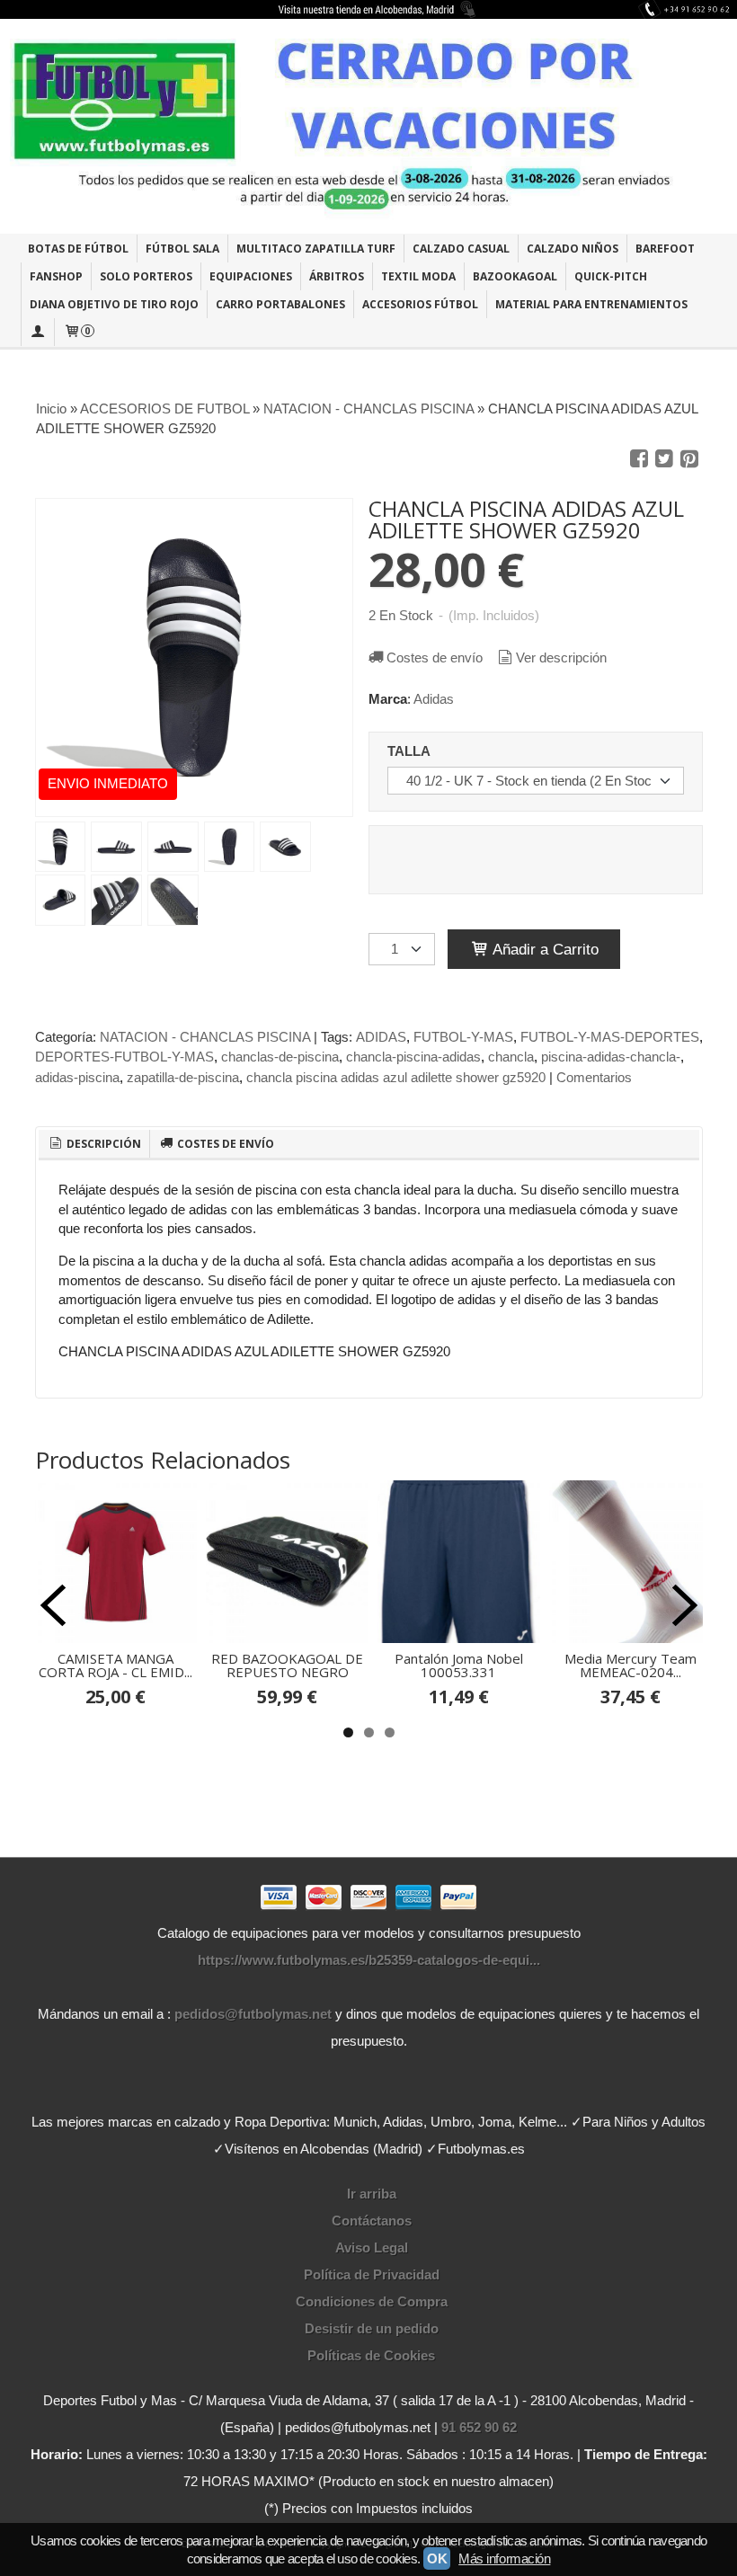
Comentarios (594, 1077)
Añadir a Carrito (544, 949)
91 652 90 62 (479, 2427)
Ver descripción (561, 657)
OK (437, 2558)
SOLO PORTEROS (146, 276)
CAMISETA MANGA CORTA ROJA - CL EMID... (115, 1665)
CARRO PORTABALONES (280, 304)
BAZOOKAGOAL (515, 276)
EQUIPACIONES (251, 276)
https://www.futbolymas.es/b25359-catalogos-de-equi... (369, 1960)
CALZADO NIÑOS (573, 249)
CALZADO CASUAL (461, 249)
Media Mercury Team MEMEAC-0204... (630, 1665)
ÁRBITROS (337, 276)
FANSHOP (56, 276)
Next (685, 1605)
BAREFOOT (665, 249)
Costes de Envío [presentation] (224, 1144)
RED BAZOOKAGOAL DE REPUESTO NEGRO (287, 1665)
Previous (53, 1605)
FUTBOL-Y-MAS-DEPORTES (610, 1037)
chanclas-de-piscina (280, 1057)
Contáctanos (372, 2221)
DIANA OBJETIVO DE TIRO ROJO (114, 304)
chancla (511, 1057)
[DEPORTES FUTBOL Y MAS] (368, 126)
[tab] (94, 1144)
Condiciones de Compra (372, 2301)
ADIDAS (381, 1037)
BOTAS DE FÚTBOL (78, 249)
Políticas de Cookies (371, 2355)
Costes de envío (435, 657)
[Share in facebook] (639, 459)
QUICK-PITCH (611, 276)
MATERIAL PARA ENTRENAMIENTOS (591, 304)
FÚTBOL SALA (182, 249)
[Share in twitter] (664, 459)
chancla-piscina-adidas (413, 1057)
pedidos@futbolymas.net (253, 2014)
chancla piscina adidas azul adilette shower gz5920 (396, 1077)
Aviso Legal (372, 2247)
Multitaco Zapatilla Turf (316, 249)
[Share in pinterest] (689, 459)
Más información (504, 2558)
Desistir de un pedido (372, 2328)
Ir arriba (372, 2194)
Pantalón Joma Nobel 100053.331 (459, 1665)
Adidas (434, 699)
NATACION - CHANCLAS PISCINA (205, 1037)
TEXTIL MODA (418, 276)
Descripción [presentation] (102, 1144)
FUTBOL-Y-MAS (463, 1037)
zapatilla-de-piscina (183, 1077)
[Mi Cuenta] (38, 332)
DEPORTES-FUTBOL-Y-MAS (124, 1057)
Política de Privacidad (372, 2274)
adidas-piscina (77, 1077)
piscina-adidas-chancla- (611, 1057)
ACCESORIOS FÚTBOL (420, 304)
